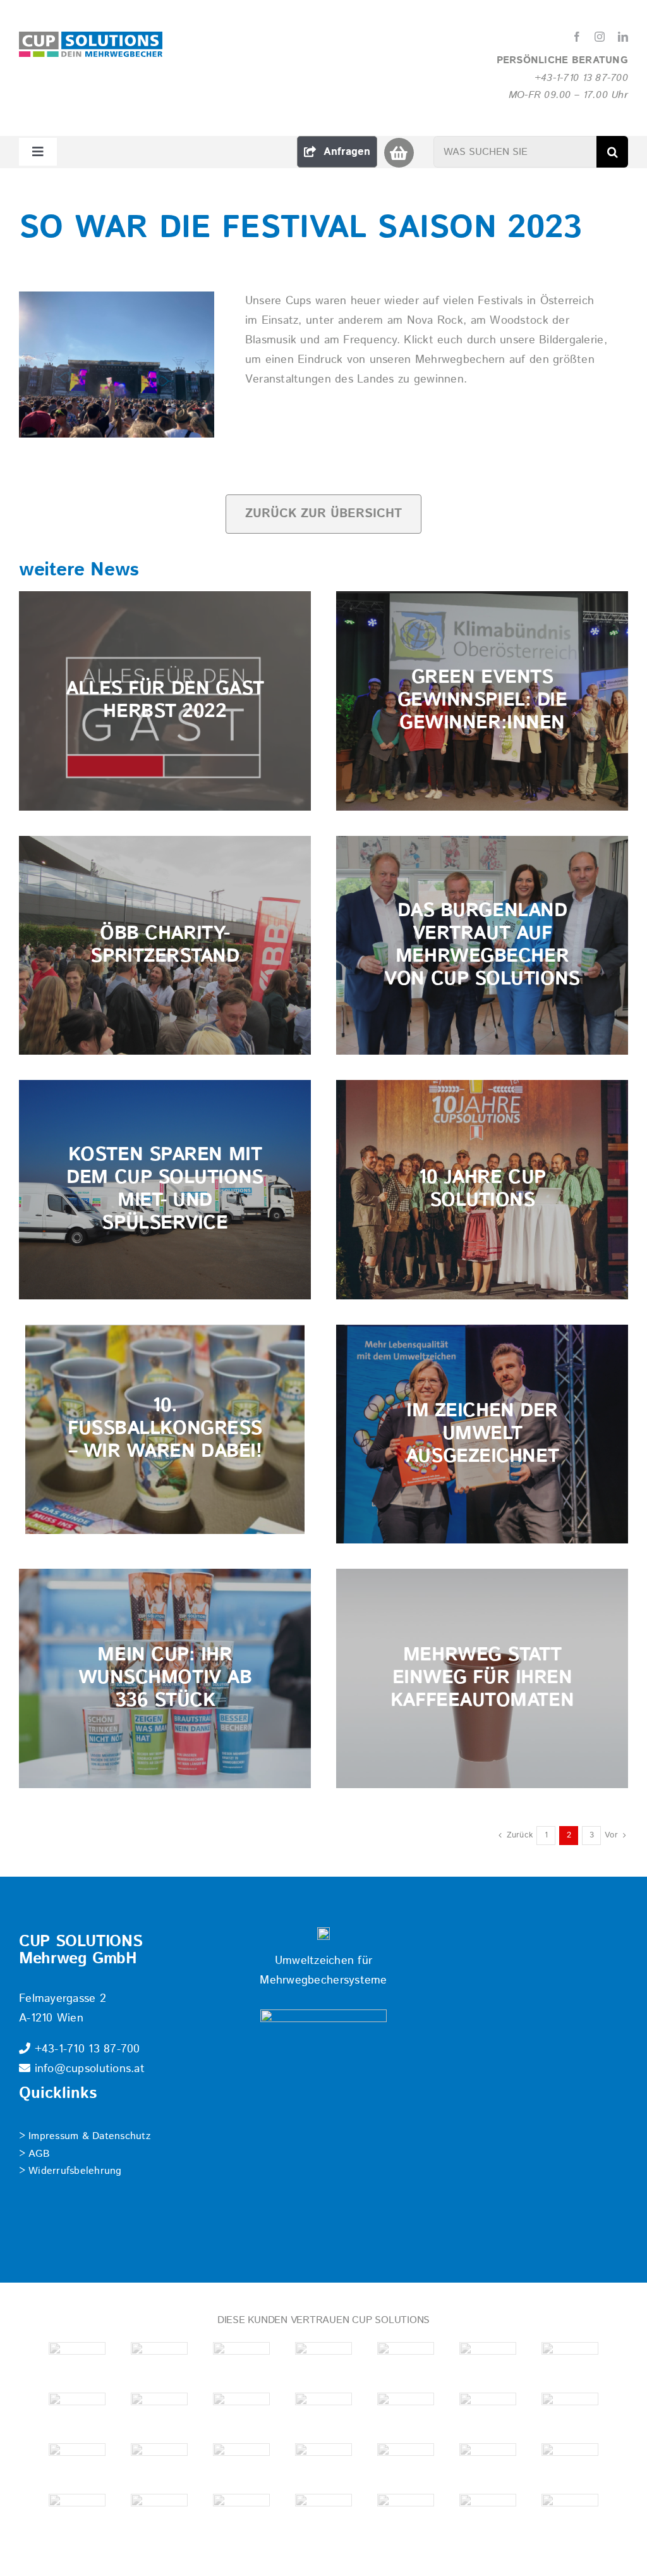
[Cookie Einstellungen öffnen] (28, 2560)
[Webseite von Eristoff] (241, 2462)
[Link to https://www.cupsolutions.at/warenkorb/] (399, 153)
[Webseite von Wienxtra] (570, 2513)
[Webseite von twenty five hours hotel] (77, 2361)
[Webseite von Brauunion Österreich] (241, 2361)
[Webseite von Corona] (159, 2462)
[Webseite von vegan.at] (323, 2513)
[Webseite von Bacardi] (159, 2361)
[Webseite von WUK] (488, 2513)
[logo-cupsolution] (91, 37)
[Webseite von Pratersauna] (570, 2412)
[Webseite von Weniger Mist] (406, 2513)
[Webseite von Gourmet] (488, 2361)
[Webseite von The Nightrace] (323, 2412)
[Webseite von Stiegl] (77, 2513)
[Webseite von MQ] (241, 2412)
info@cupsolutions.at (88, 2069)
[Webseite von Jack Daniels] (77, 2412)
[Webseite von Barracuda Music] (406, 2462)
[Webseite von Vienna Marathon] (159, 2513)
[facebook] (577, 37)
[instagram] (600, 37)
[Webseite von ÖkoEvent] (77, 2462)
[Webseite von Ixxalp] (570, 2361)
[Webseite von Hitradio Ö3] (406, 2412)
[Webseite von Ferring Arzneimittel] (406, 2361)
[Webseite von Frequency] (323, 2462)
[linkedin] (623, 37)
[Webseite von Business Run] (323, 2361)
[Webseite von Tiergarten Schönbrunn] (241, 2513)
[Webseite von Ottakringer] (488, 2412)
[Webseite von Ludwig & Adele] (159, 2412)
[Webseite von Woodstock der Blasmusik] (488, 2462)
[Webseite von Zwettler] (570, 2462)
